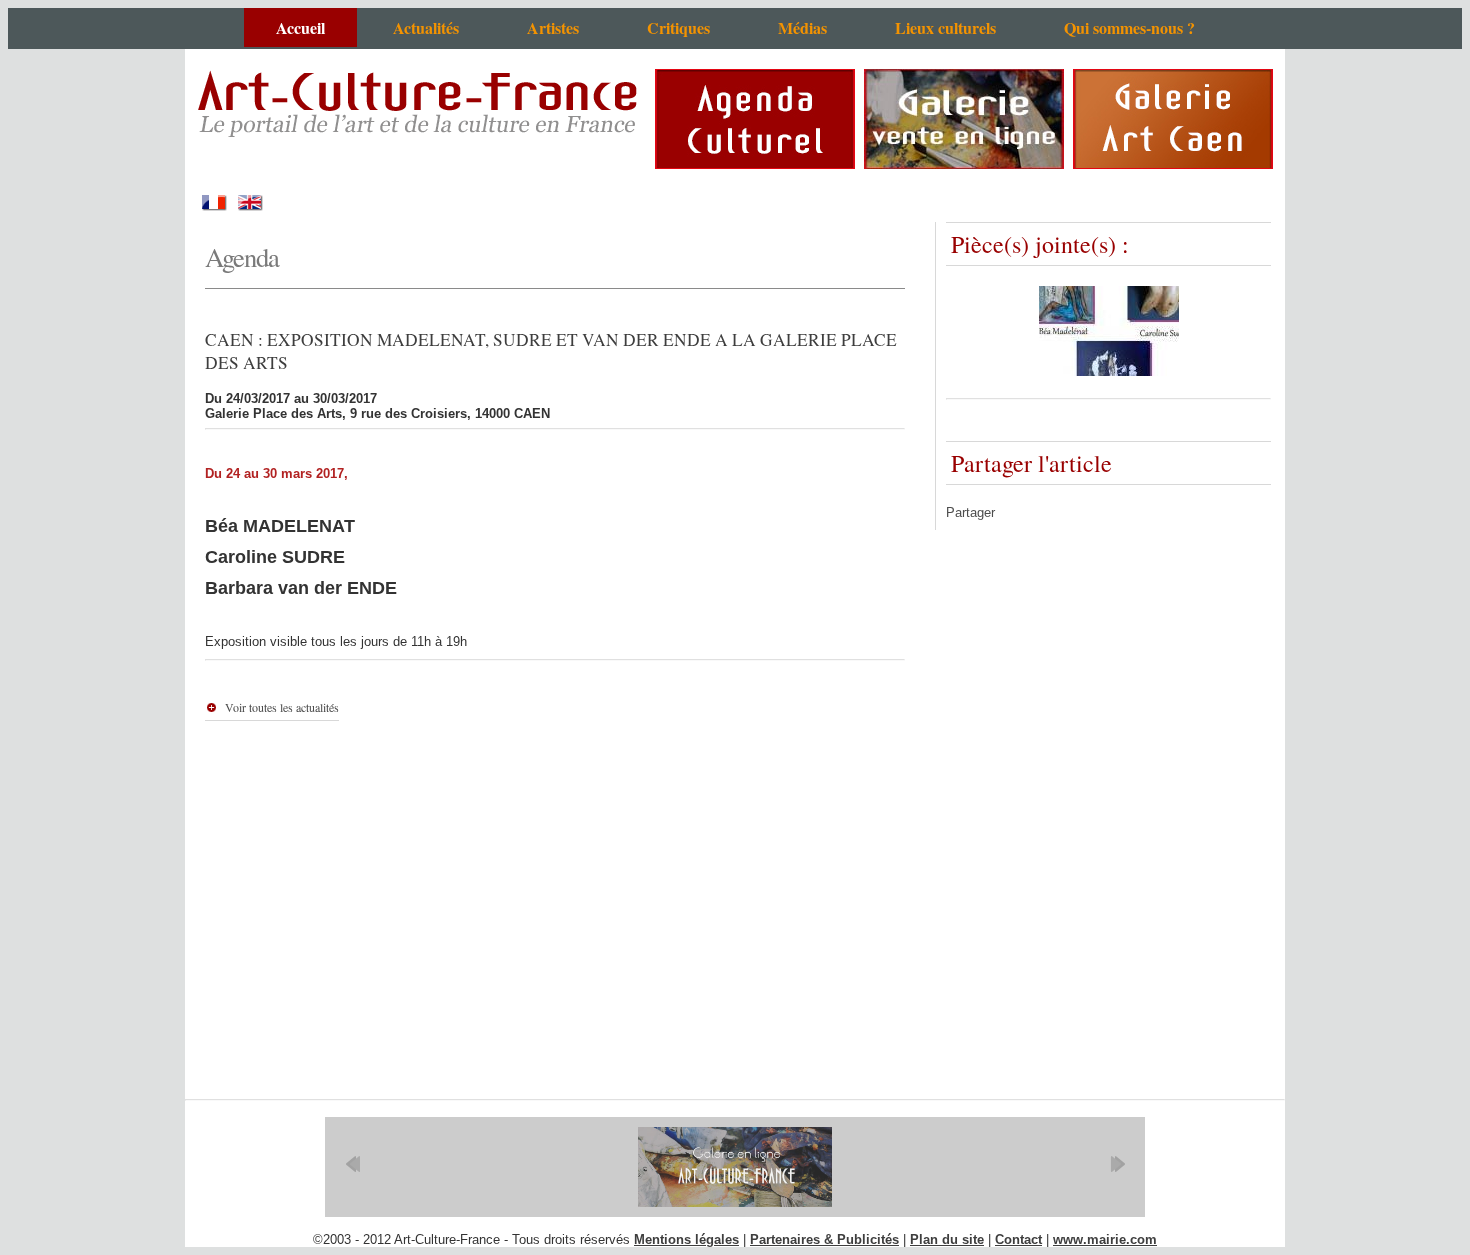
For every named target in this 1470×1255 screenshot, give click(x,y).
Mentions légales (686, 1239)
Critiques (678, 27)
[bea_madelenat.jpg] (1109, 371)
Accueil (300, 27)
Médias (802, 27)
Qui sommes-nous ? (1129, 27)
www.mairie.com (1105, 1239)
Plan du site (947, 1239)
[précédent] (352, 1164)
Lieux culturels (945, 27)
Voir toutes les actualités (282, 707)
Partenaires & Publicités (824, 1239)
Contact (1018, 1239)
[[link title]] (735, 1167)
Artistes (553, 27)
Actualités (426, 27)
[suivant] (1117, 1164)
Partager (970, 512)
